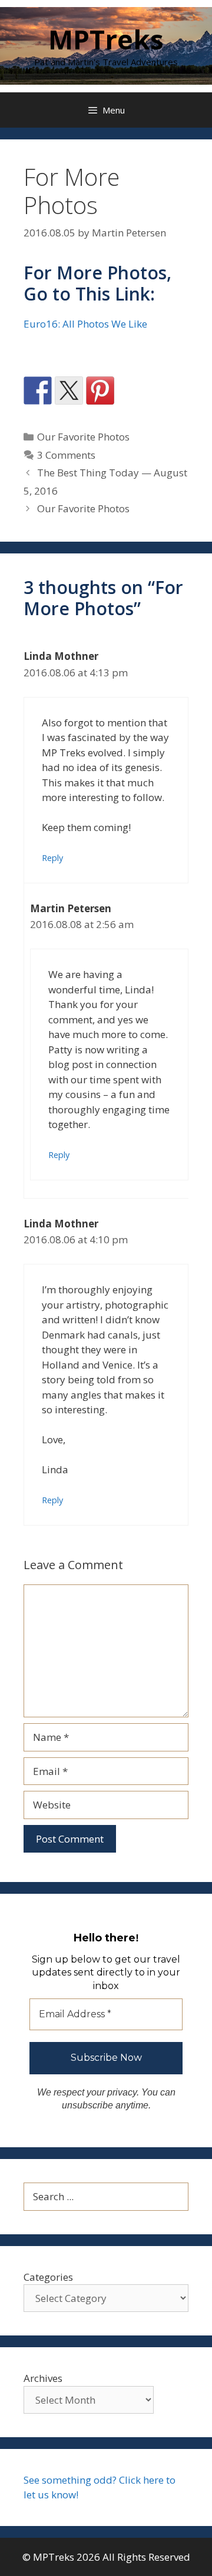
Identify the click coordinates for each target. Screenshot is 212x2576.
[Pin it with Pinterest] (100, 391)
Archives (43, 2378)
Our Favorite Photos (83, 437)
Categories (48, 2277)
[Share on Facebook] (38, 391)
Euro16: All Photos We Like (85, 324)
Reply (52, 858)
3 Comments (66, 455)
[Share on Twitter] (69, 391)
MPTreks (106, 39)
